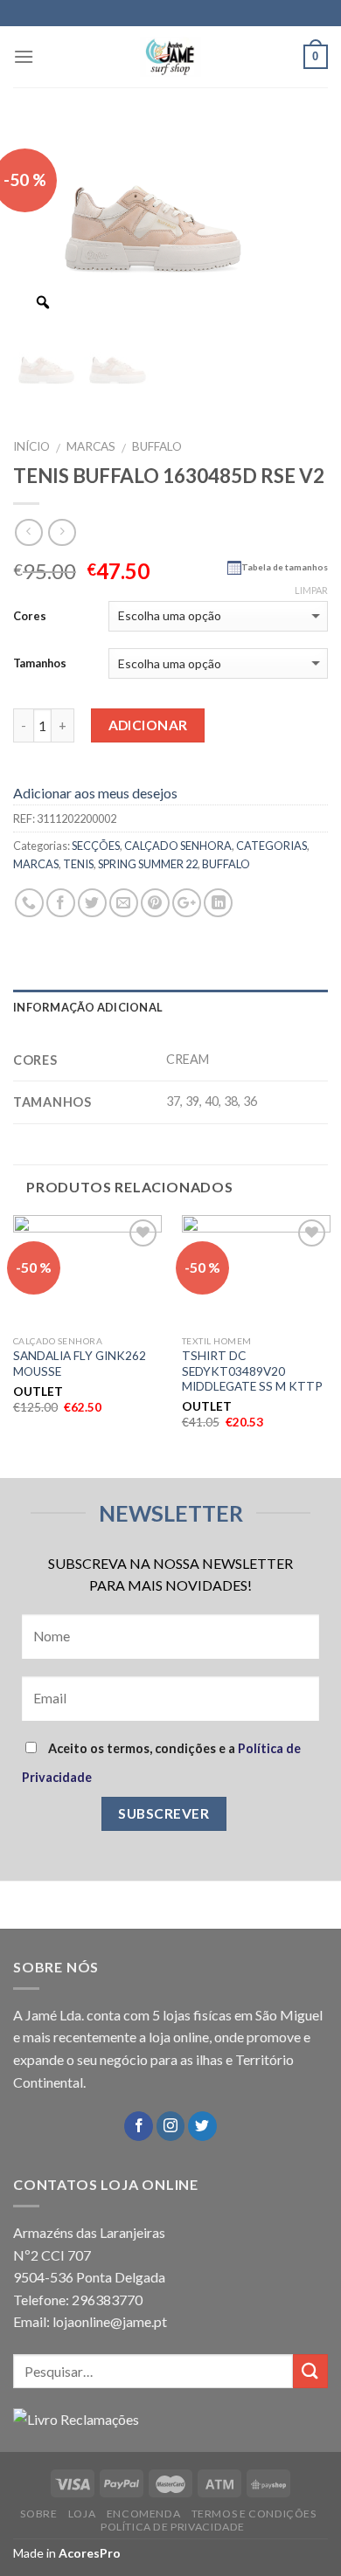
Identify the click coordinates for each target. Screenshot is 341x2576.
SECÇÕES (96, 846)
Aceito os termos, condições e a (161, 1763)
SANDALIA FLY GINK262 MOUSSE (80, 1364)
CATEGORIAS (271, 846)
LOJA (82, 2514)
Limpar (311, 590)
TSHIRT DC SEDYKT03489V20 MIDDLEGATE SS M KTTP (252, 1371)
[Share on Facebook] (61, 903)
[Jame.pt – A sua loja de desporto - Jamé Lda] (170, 57)
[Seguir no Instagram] (171, 2126)
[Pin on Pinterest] (155, 903)
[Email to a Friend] (124, 903)
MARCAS (91, 446)
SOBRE (38, 2514)
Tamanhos (40, 663)
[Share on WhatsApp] (29, 903)
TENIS (78, 864)
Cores (30, 616)
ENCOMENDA (144, 2514)
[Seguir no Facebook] (139, 2126)
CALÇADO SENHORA (178, 846)
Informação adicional (88, 1007)
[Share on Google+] (187, 903)
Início (31, 446)
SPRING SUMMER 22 (148, 864)
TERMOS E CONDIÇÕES (254, 2514)
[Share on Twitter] (92, 903)
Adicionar (148, 725)
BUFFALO (157, 446)
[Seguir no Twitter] (202, 2126)
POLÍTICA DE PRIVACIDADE (173, 2527)
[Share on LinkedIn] (218, 903)
